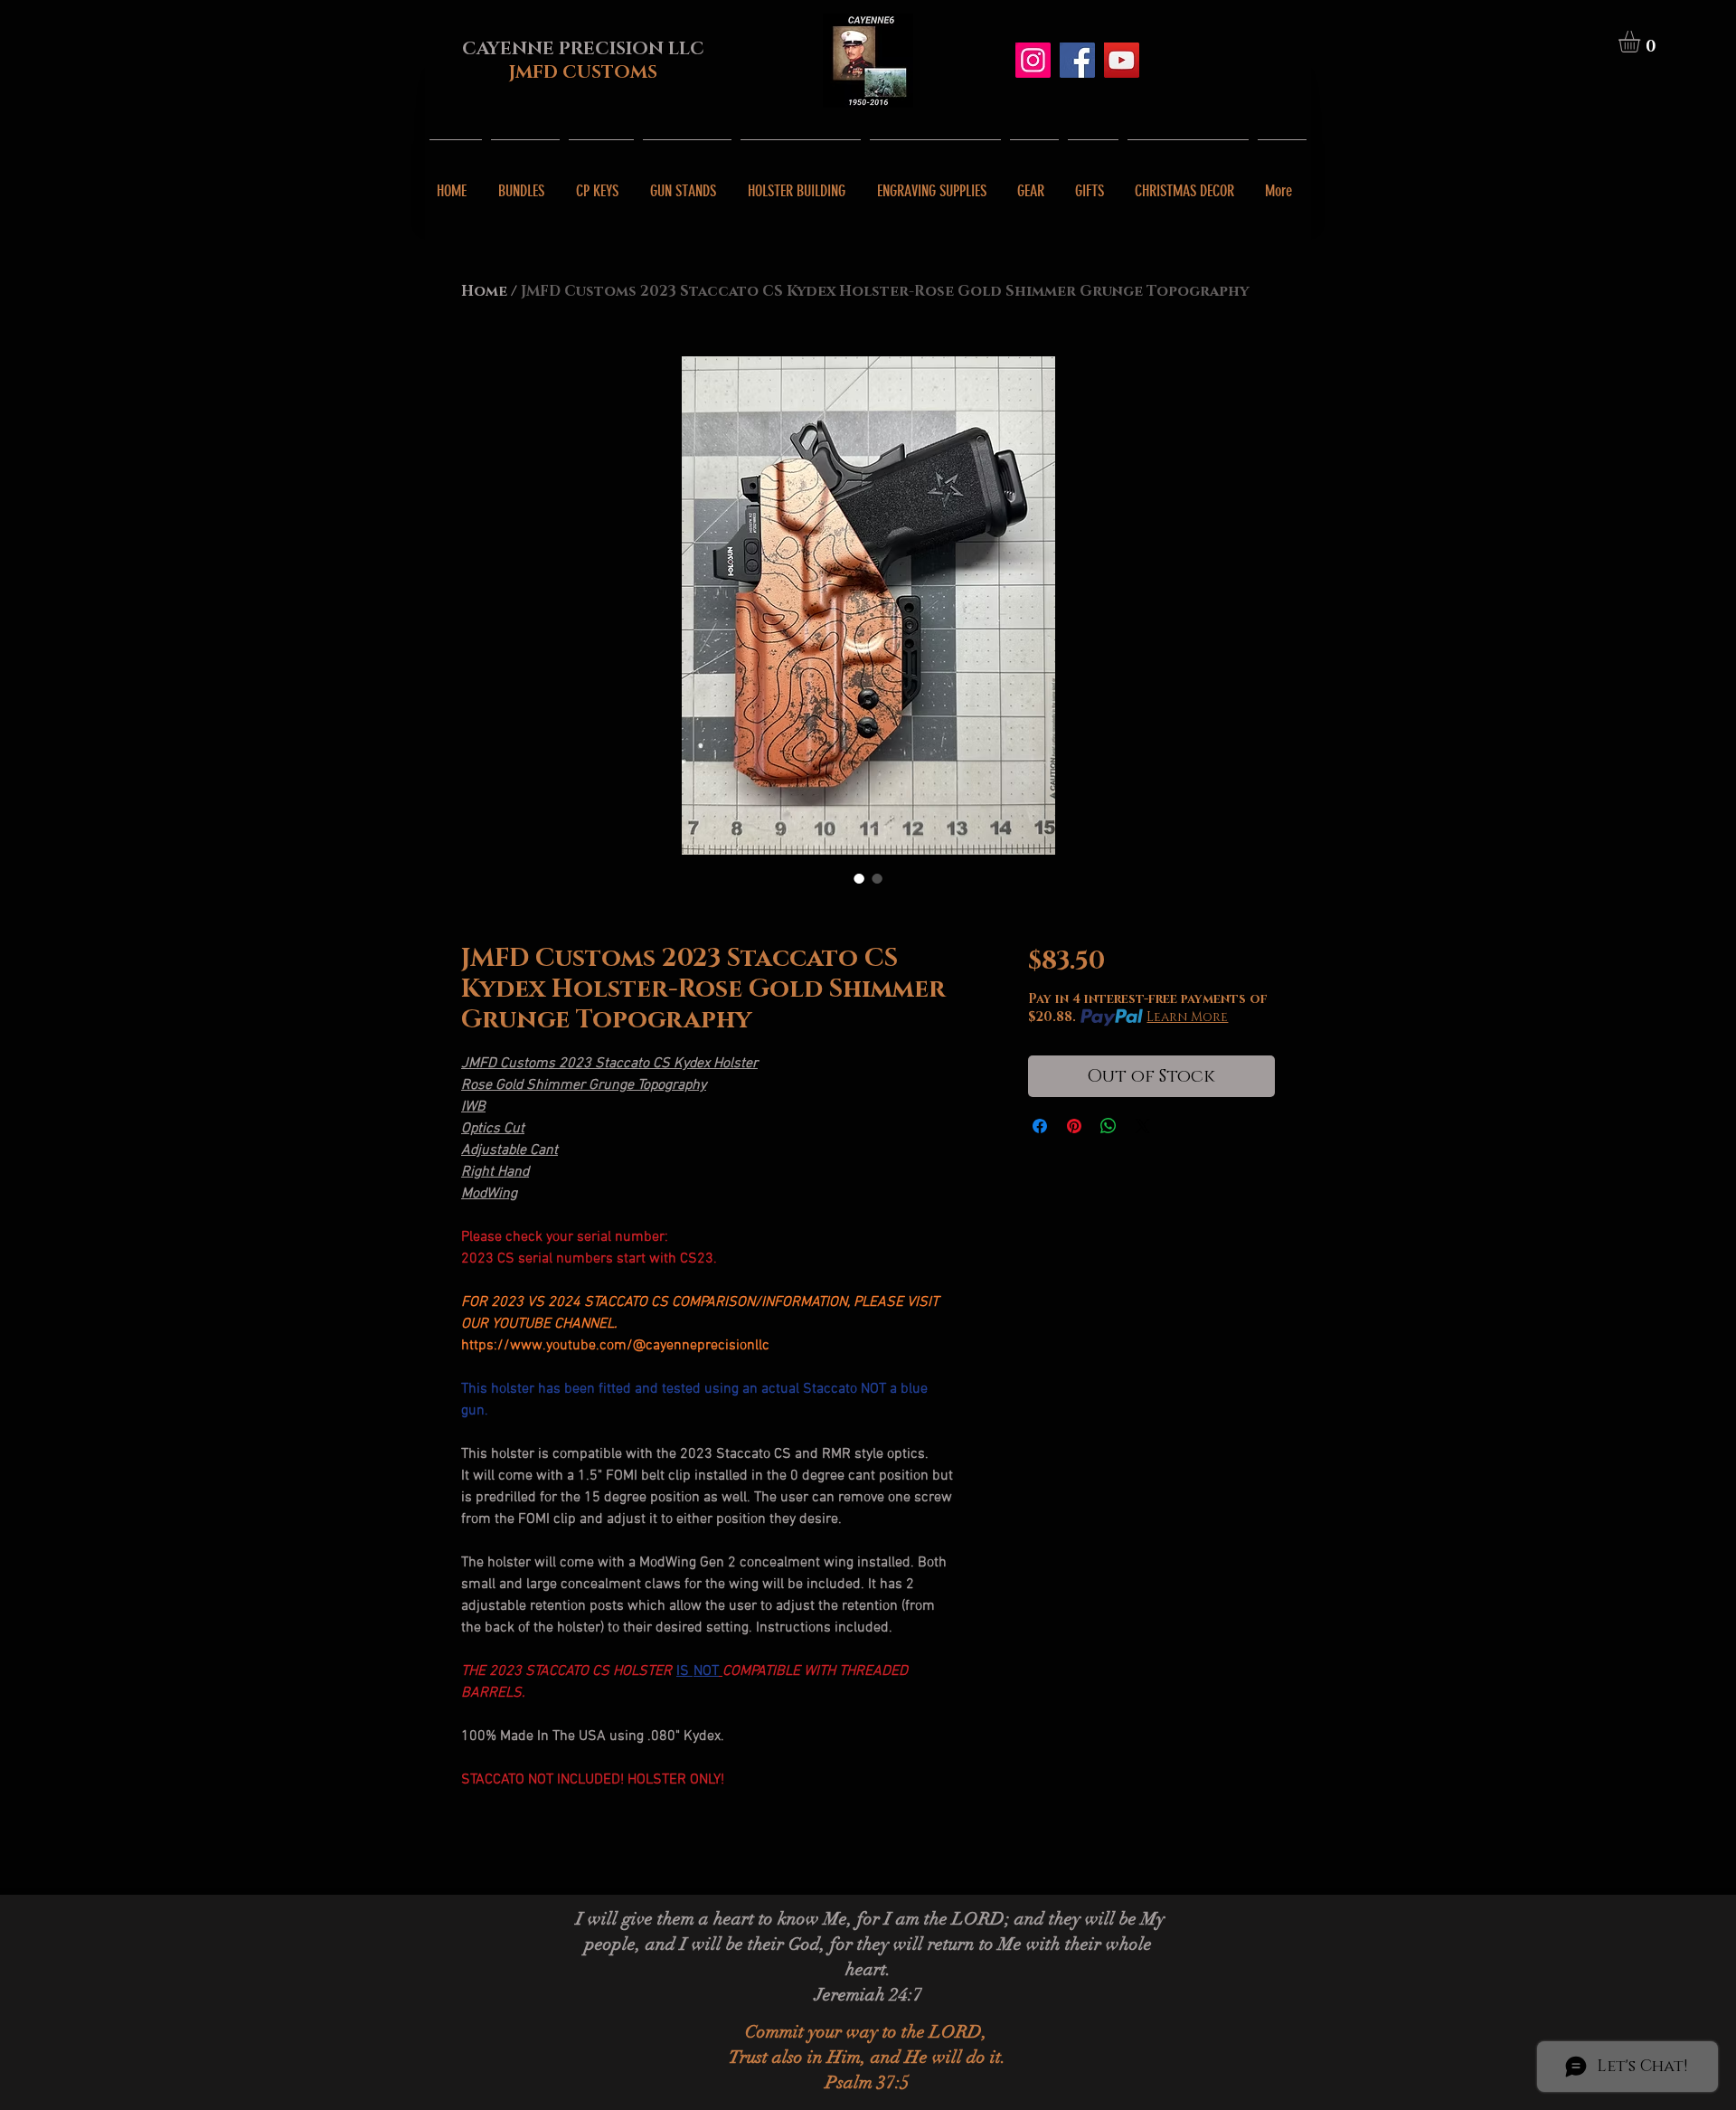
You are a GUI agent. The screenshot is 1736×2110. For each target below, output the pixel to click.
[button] (1642, 42)
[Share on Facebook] (1040, 1126)
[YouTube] (1122, 60)
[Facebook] (1077, 60)
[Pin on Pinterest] (1074, 1126)
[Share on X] (1143, 1126)
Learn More (1187, 1017)
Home (484, 291)
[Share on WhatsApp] (1109, 1126)
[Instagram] (1033, 60)
